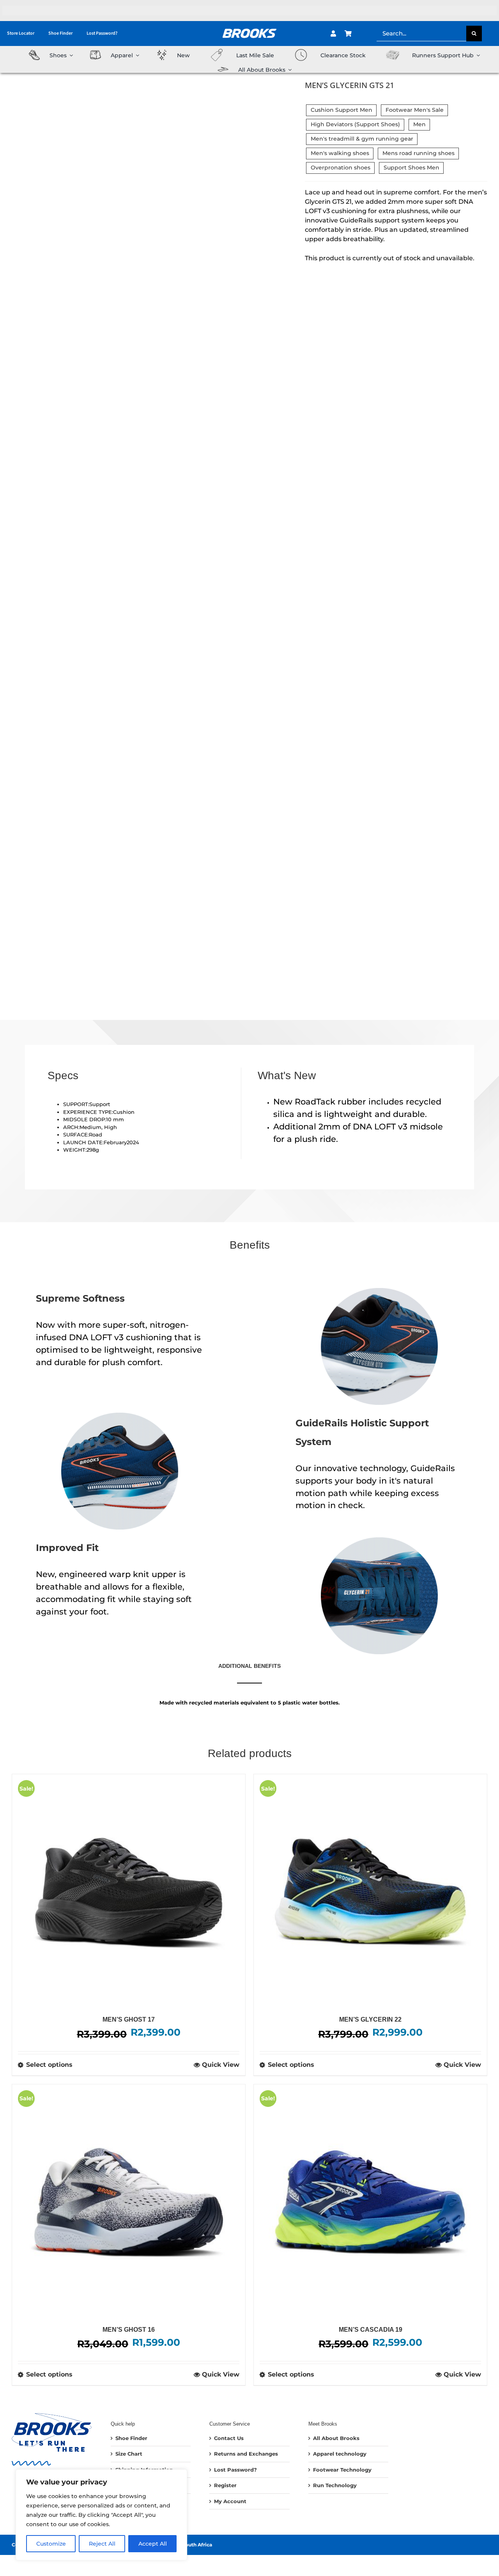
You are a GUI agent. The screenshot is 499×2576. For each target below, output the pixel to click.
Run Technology (335, 2485)
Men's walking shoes (340, 153)
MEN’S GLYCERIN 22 (370, 2019)
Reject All (102, 2544)
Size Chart (129, 2454)
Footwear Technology (342, 2470)
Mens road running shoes (418, 153)
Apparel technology (340, 2454)
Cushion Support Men (342, 110)
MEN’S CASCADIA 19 (371, 2330)
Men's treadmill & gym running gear (362, 139)
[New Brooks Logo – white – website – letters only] (249, 26)
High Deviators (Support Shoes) (355, 124)
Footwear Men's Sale (415, 110)
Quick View (221, 2065)
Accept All (153, 2544)
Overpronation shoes (341, 168)
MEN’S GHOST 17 (129, 2019)
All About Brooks (336, 2438)
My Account (230, 2501)
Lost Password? (235, 2470)
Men (419, 124)
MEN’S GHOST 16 (129, 2330)
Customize (51, 2544)
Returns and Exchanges (246, 2454)
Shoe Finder (131, 2438)
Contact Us (229, 2438)
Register (225, 2485)
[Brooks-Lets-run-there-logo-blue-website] (52, 2415)
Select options (49, 2065)
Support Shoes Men (411, 168)
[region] (101, 2515)
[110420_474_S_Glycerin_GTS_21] (77, 541)
